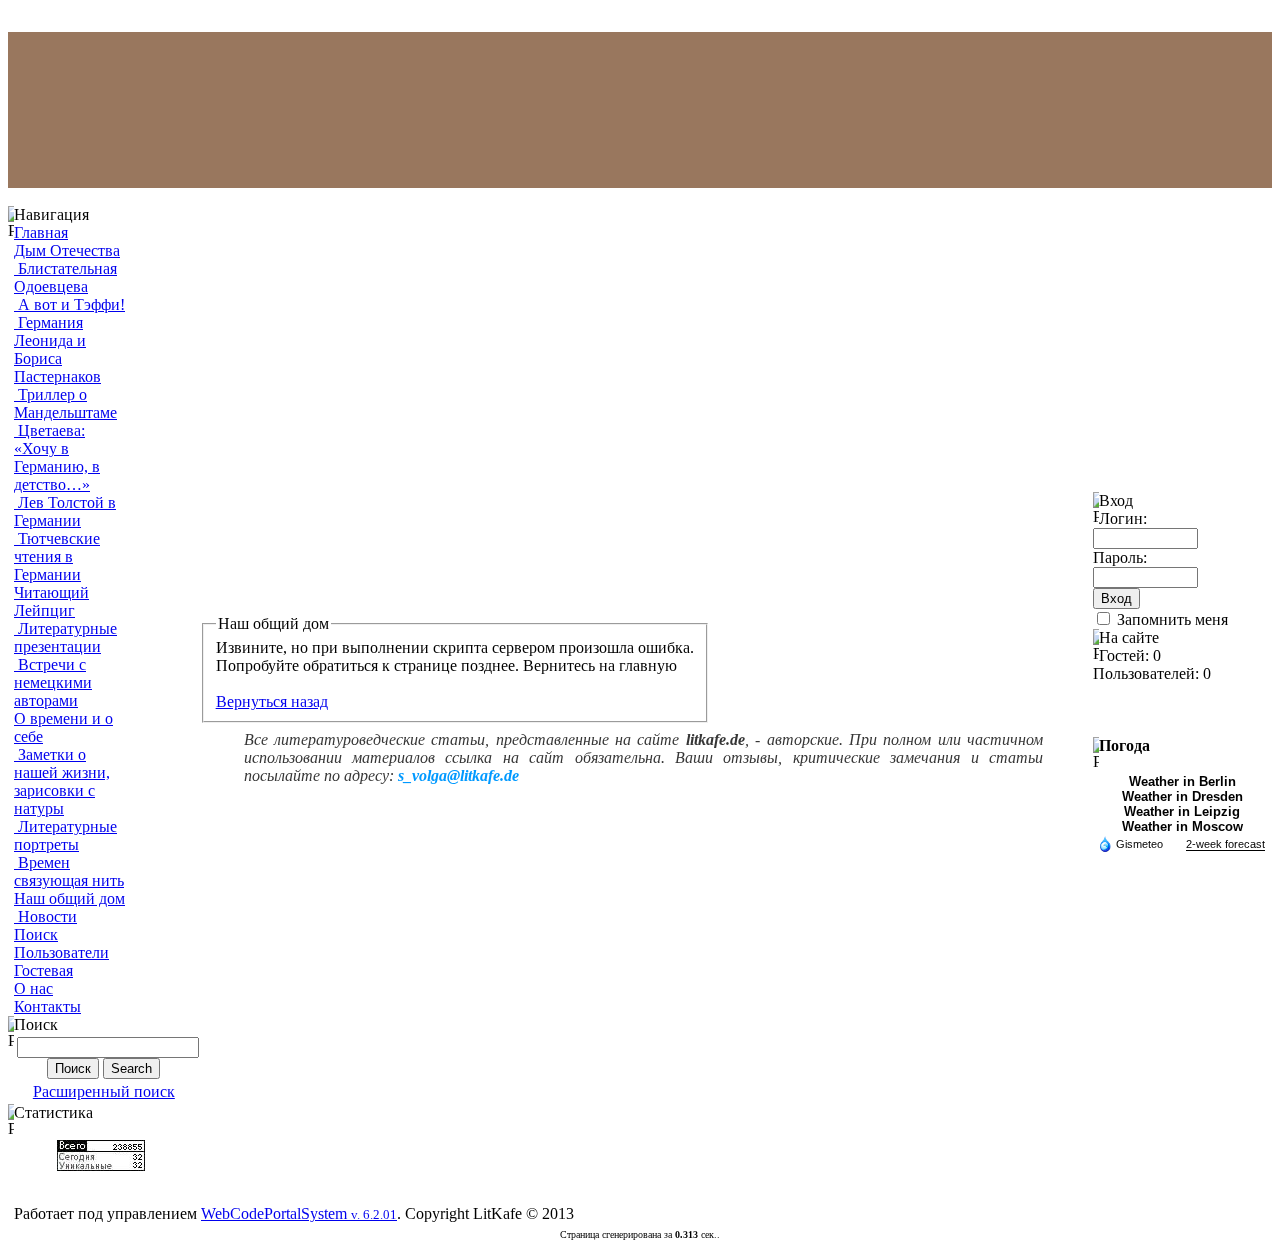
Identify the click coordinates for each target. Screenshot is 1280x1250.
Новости (45, 916)
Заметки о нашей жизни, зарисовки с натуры (62, 781)
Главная (41, 232)
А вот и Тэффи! (69, 304)
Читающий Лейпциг (51, 601)
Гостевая (43, 970)
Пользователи (61, 952)
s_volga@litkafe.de (458, 775)
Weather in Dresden (1182, 796)
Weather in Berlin (1182, 781)
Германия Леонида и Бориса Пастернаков (57, 349)
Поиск (36, 934)
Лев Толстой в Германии (65, 511)
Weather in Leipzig (1182, 811)
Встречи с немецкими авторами (53, 682)
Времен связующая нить (69, 871)
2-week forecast (1225, 844)
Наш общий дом (69, 898)
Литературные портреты (65, 835)
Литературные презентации (65, 637)
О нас (33, 988)
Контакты (47, 1006)
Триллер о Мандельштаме (65, 403)
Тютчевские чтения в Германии (57, 556)
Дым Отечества (67, 250)
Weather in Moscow (1182, 826)
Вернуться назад (272, 701)
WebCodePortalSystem (299, 1213)
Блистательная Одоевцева (65, 277)
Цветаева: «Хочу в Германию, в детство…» (57, 457)
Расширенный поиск (104, 1091)
